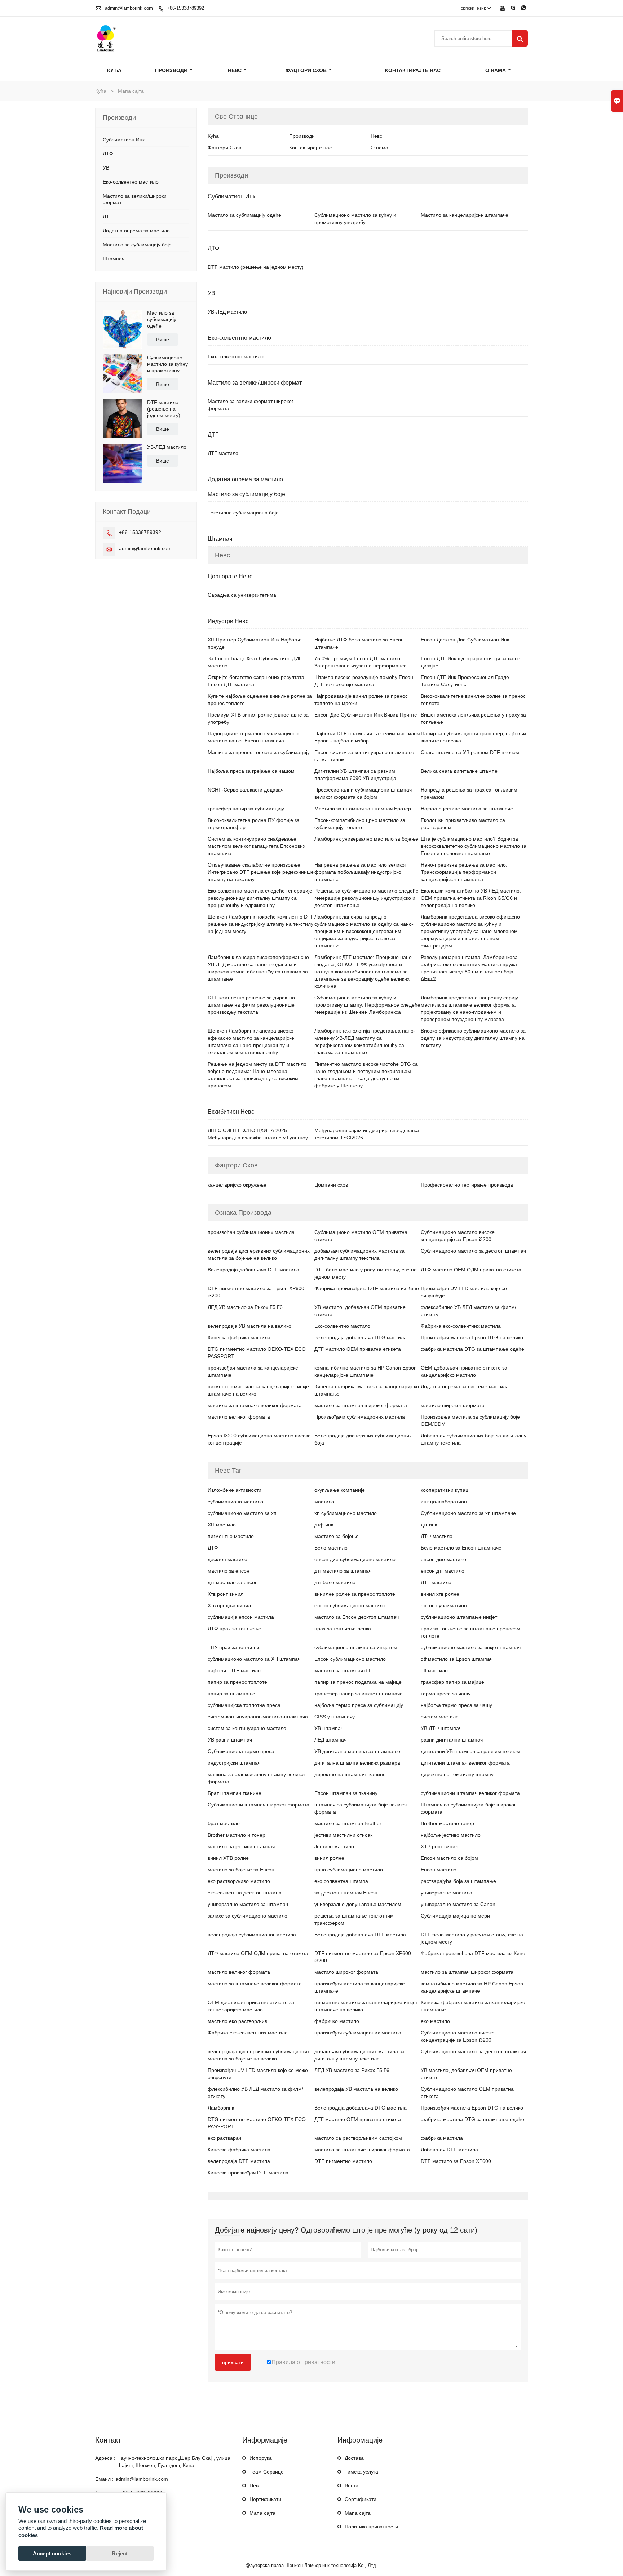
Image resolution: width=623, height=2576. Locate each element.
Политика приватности (371, 2527)
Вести (352, 2485)
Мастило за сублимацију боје (137, 245)
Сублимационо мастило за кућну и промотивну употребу (167, 364)
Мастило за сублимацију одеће (162, 319)
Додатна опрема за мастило (136, 231)
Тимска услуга (361, 2472)
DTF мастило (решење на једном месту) (164, 409)
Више (163, 339)
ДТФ (108, 154)
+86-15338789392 (185, 8)
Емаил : (104, 2479)
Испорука (261, 2458)
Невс (235, 70)
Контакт (108, 2440)
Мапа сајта (262, 2513)
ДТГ (107, 216)
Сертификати (361, 2499)
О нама (496, 70)
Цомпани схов (331, 1185)
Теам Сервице (267, 2472)
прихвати (233, 2362)
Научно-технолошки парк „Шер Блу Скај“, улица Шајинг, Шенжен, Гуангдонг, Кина (174, 2462)
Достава (354, 2458)
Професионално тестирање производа (467, 1185)
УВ (106, 168)
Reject (120, 2553)
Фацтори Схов (306, 70)
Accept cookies (52, 2553)
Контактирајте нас (413, 70)
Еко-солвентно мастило (131, 182)
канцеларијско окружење (237, 1185)
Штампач (114, 259)
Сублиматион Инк (124, 140)
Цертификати (265, 2499)
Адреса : (105, 2458)
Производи (171, 70)
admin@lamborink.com (129, 8)
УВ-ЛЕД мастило (167, 447)
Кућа (114, 70)
